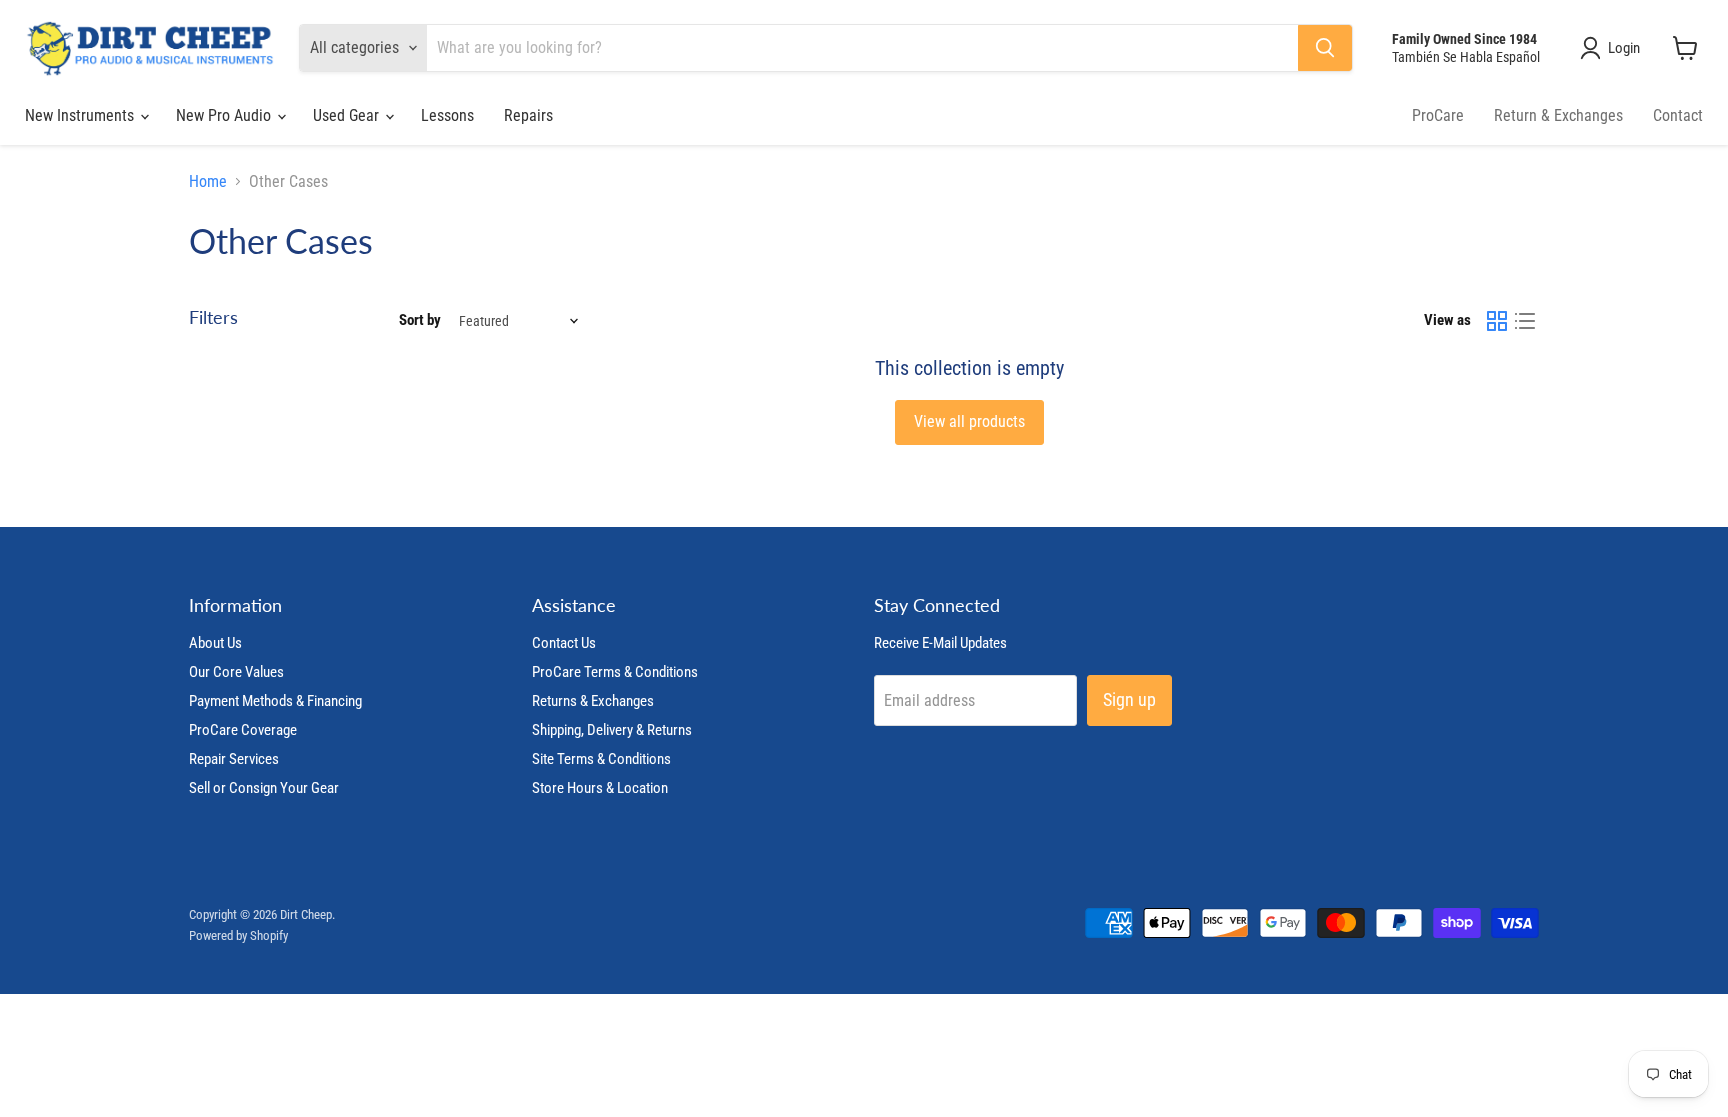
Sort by (420, 320)
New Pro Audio (225, 115)
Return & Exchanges (1558, 115)
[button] (1614, 48)
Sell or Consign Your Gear (264, 788)
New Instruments (81, 115)
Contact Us (564, 643)
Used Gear (348, 115)
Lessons (447, 115)
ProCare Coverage (243, 730)
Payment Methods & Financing (275, 701)
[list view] (1525, 321)
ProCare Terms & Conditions (615, 672)
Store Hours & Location (600, 788)
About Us (215, 643)
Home (208, 182)
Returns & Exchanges (593, 701)
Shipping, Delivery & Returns (612, 730)
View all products (969, 421)
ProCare (1438, 115)
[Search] (1325, 48)
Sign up (1129, 699)
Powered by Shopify (238, 935)
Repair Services (234, 759)
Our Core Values (236, 672)
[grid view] (1497, 321)
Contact (1678, 115)
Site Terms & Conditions (601, 759)
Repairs (528, 115)
